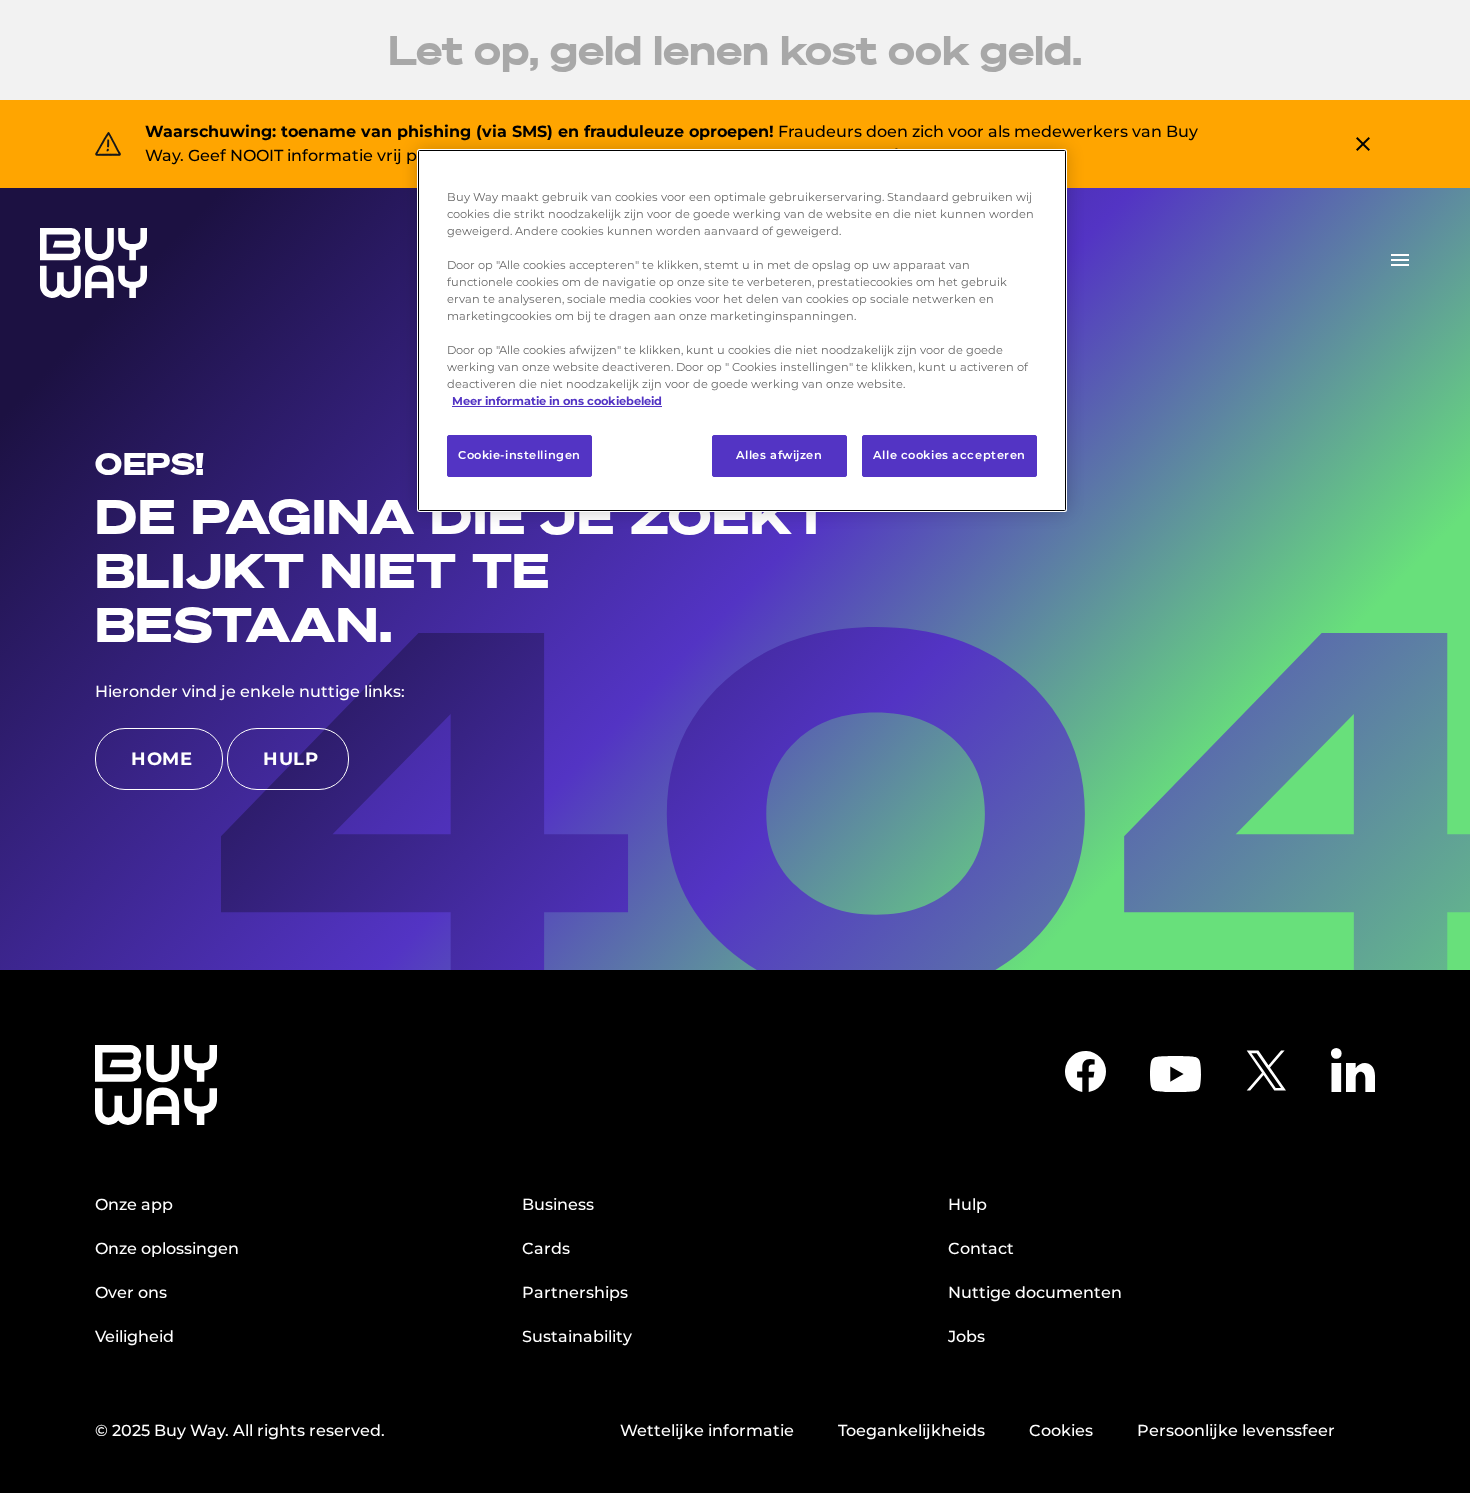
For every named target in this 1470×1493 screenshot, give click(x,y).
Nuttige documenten (1035, 1292)
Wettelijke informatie (707, 1430)
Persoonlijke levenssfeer (1236, 1430)
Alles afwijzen (779, 456)
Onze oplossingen (167, 1248)
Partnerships (575, 1292)
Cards (546, 1248)
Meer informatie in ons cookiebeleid (557, 402)
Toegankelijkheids (911, 1430)
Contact (981, 1248)
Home (161, 759)
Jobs (966, 1336)
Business (558, 1204)
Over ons (131, 1292)
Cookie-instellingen (519, 456)
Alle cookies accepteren (949, 456)
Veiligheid (134, 1336)
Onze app (134, 1204)
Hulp (290, 759)
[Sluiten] (1039, 173)
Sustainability (577, 1336)
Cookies (1061, 1430)
